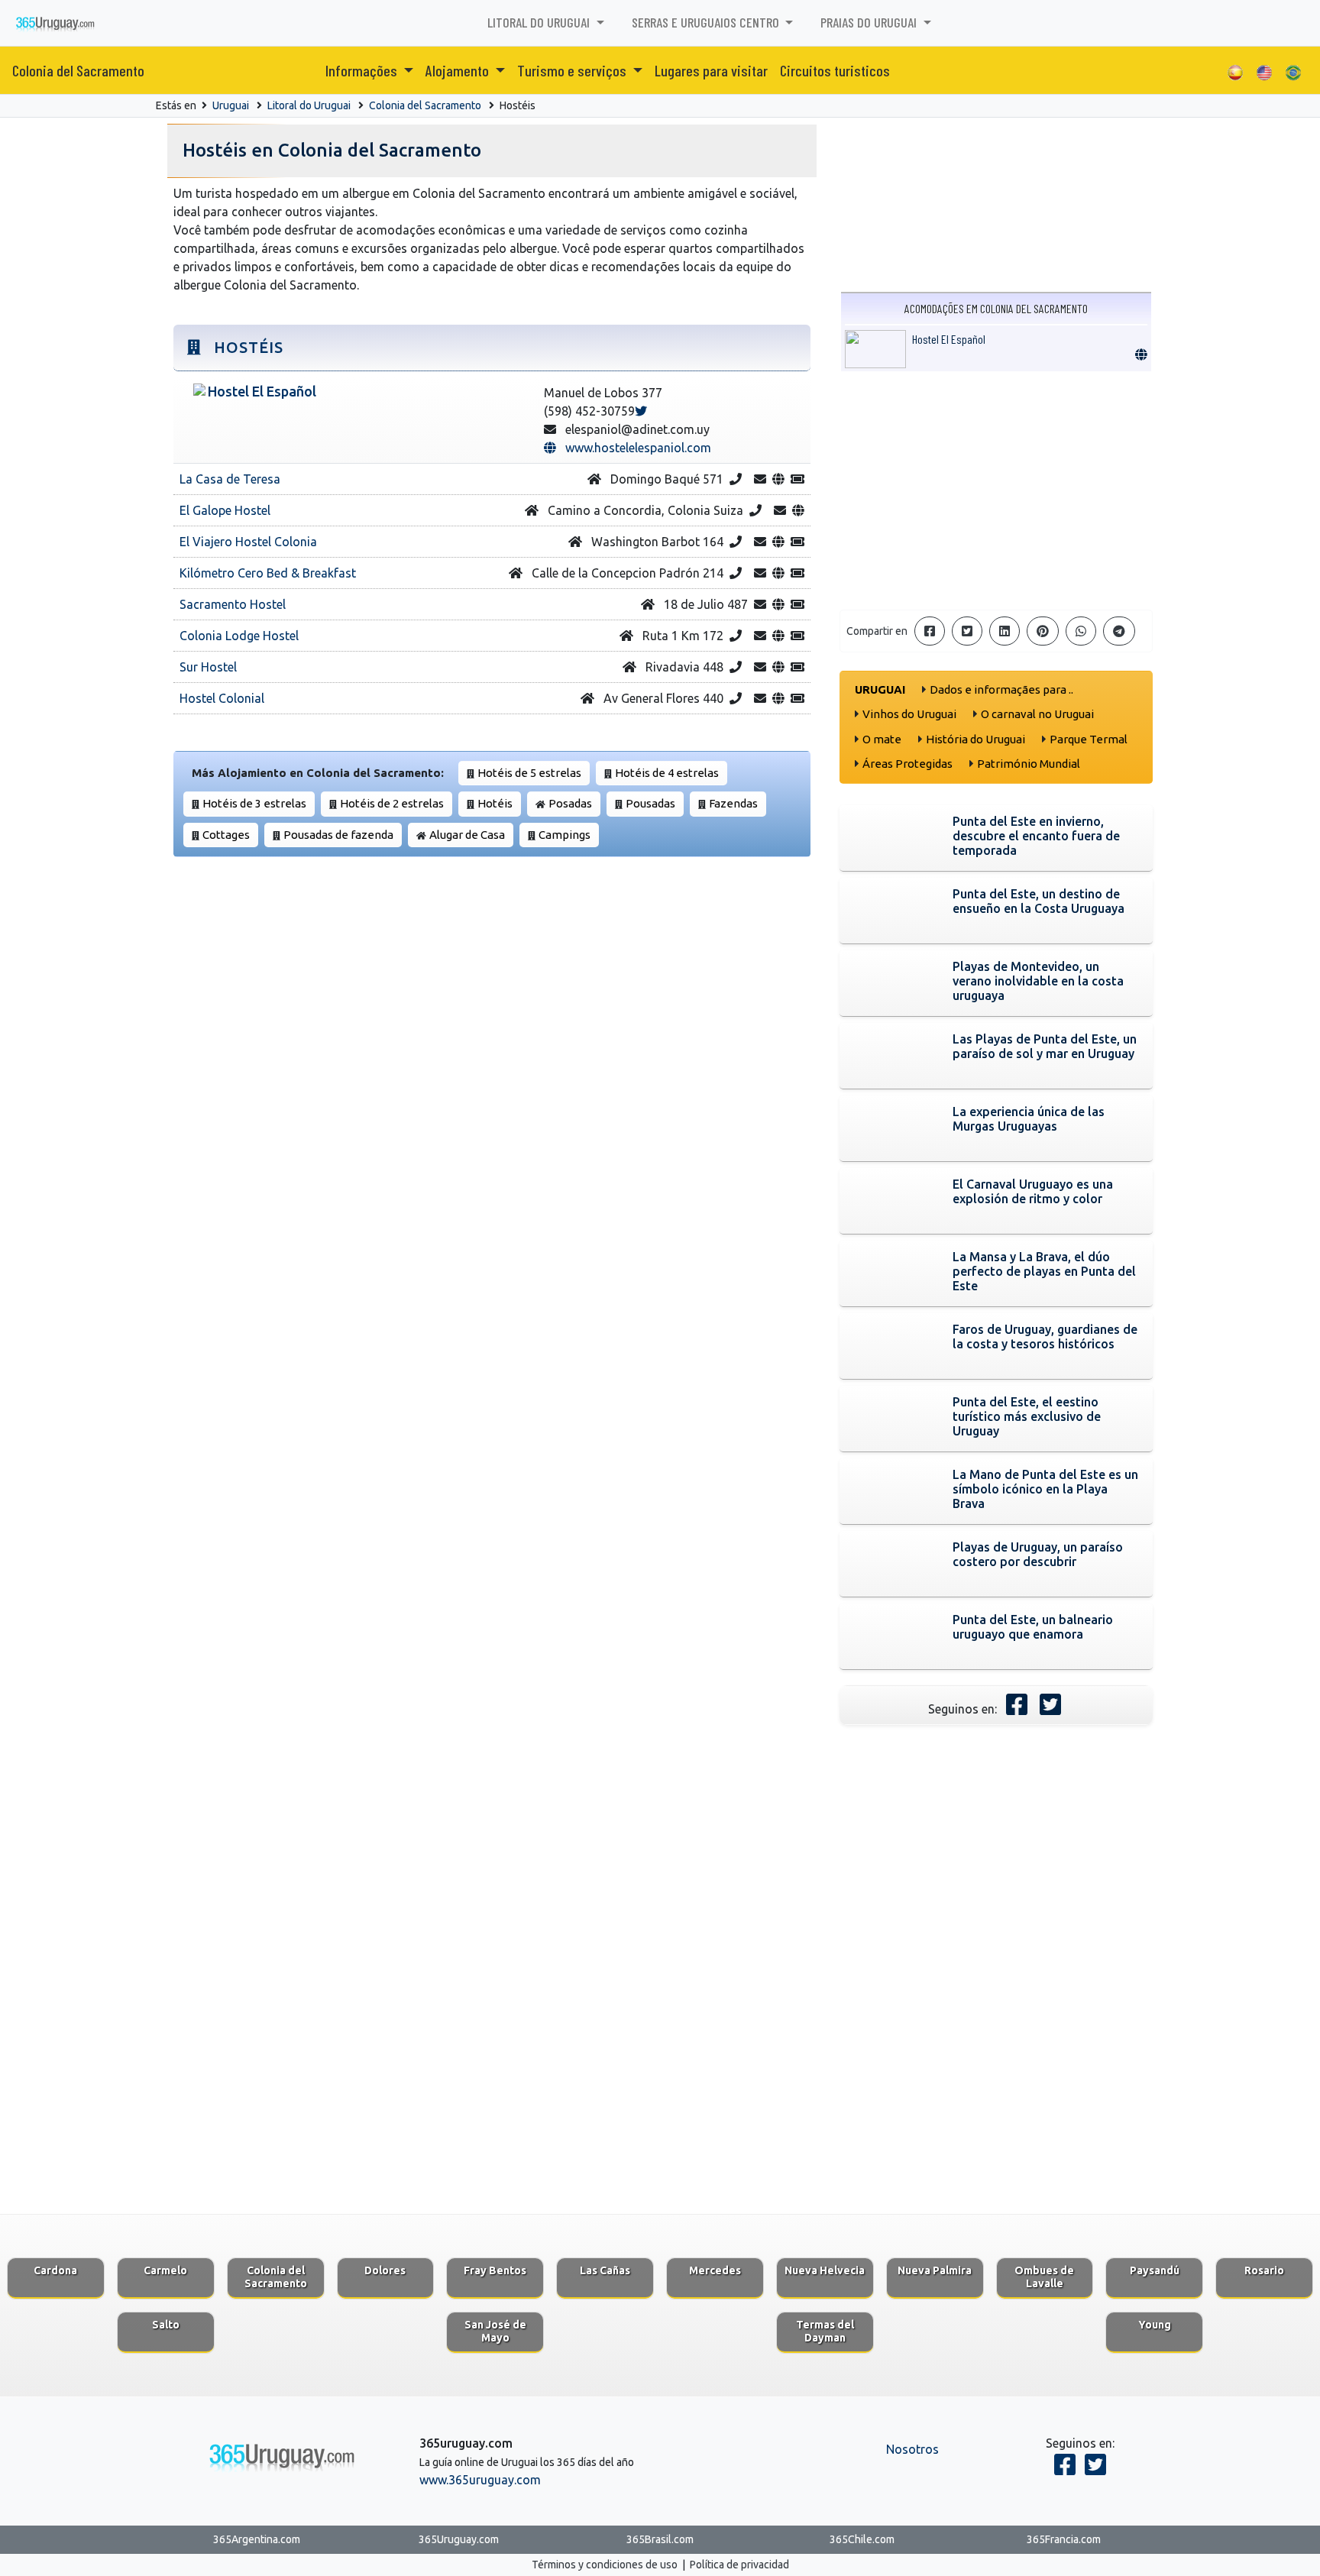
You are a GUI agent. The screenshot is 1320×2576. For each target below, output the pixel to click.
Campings (565, 835)
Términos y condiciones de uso (605, 2565)
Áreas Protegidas (907, 764)
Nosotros (912, 2449)
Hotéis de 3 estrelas (254, 803)
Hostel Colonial (222, 698)
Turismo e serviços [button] (573, 70)
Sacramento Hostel (233, 604)
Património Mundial (1029, 764)
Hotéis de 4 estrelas (667, 773)
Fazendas (733, 803)
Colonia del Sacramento (78, 70)
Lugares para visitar (711, 70)
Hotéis (495, 803)
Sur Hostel (208, 667)
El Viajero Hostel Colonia (248, 542)
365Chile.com (862, 2539)
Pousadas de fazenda (338, 835)
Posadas (570, 803)
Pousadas (650, 803)
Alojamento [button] (459, 70)
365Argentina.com (257, 2539)
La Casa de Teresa (230, 479)
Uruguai (231, 105)
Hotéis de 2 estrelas (392, 803)
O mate (882, 739)
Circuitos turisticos (835, 70)
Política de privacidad (739, 2565)
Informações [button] (363, 70)
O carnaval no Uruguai (1037, 714)
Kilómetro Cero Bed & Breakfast (268, 573)
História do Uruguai (975, 739)
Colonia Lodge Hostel (239, 636)
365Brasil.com (660, 2539)
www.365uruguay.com (480, 2480)
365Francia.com (1064, 2539)
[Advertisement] (996, 490)
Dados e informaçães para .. (1001, 689)
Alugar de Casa (467, 835)
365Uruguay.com (459, 2539)
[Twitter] (641, 411)
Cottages (226, 835)
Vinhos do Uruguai (909, 714)
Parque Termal (1089, 739)
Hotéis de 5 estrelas (529, 773)
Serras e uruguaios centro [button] (707, 22)
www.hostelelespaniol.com (634, 448)
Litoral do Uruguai (309, 105)
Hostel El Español (949, 339)
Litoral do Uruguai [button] (540, 22)
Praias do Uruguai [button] (870, 22)
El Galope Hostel (225, 510)
